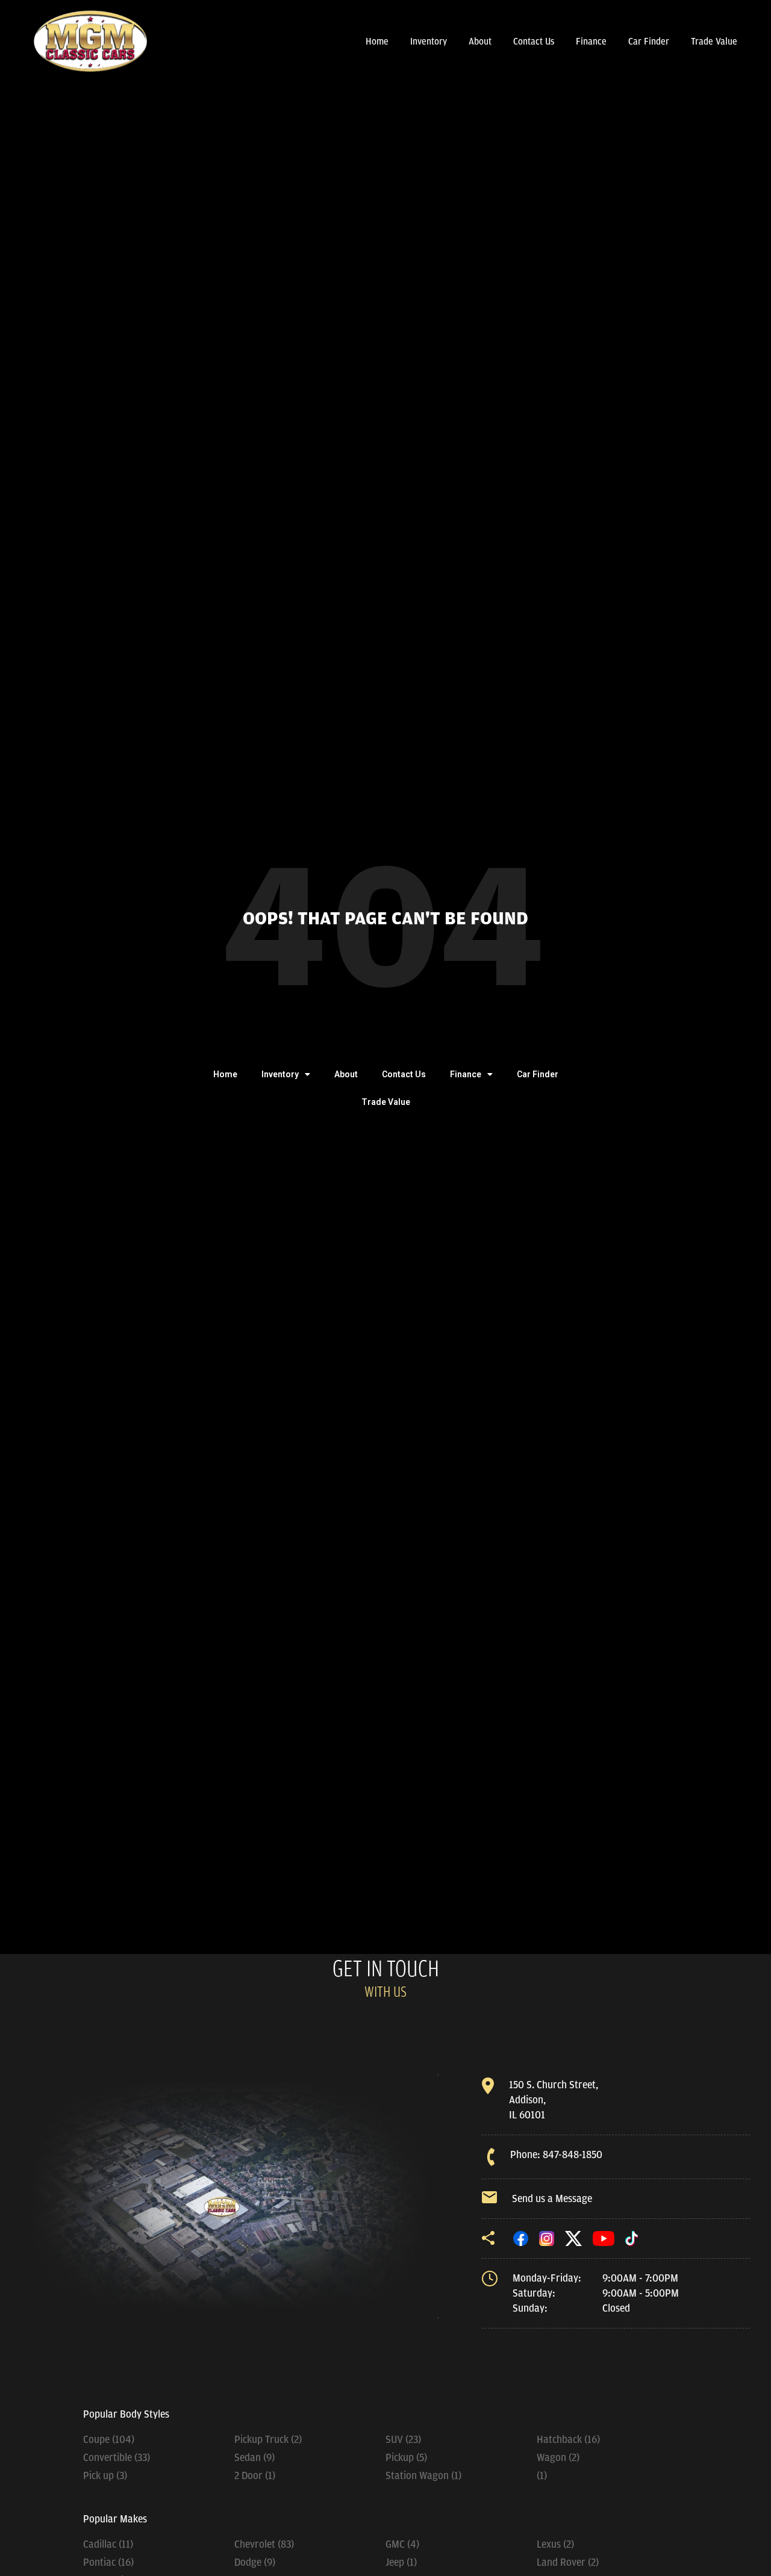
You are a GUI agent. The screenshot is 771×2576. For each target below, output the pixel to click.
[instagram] (547, 2238)
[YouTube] (604, 2238)
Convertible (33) (117, 2457)
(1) (542, 2475)
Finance (591, 42)
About (480, 42)
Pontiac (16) (108, 2562)
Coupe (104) (109, 2439)
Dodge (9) (255, 2562)
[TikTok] (632, 2238)
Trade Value (714, 42)
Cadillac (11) (108, 2544)
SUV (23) (403, 2439)
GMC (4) (402, 2544)
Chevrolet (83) (264, 2544)
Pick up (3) (105, 2475)
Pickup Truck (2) (268, 2439)
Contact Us (534, 42)
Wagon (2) (558, 2457)
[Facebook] (521, 2238)
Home (377, 42)
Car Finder (649, 42)
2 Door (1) (255, 2475)
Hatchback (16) (568, 2439)
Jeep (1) (401, 2562)
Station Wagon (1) (423, 2475)
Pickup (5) (406, 2457)
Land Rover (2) (568, 2562)
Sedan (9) (254, 2457)
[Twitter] (573, 2238)
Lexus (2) (555, 2544)
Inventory (429, 42)
